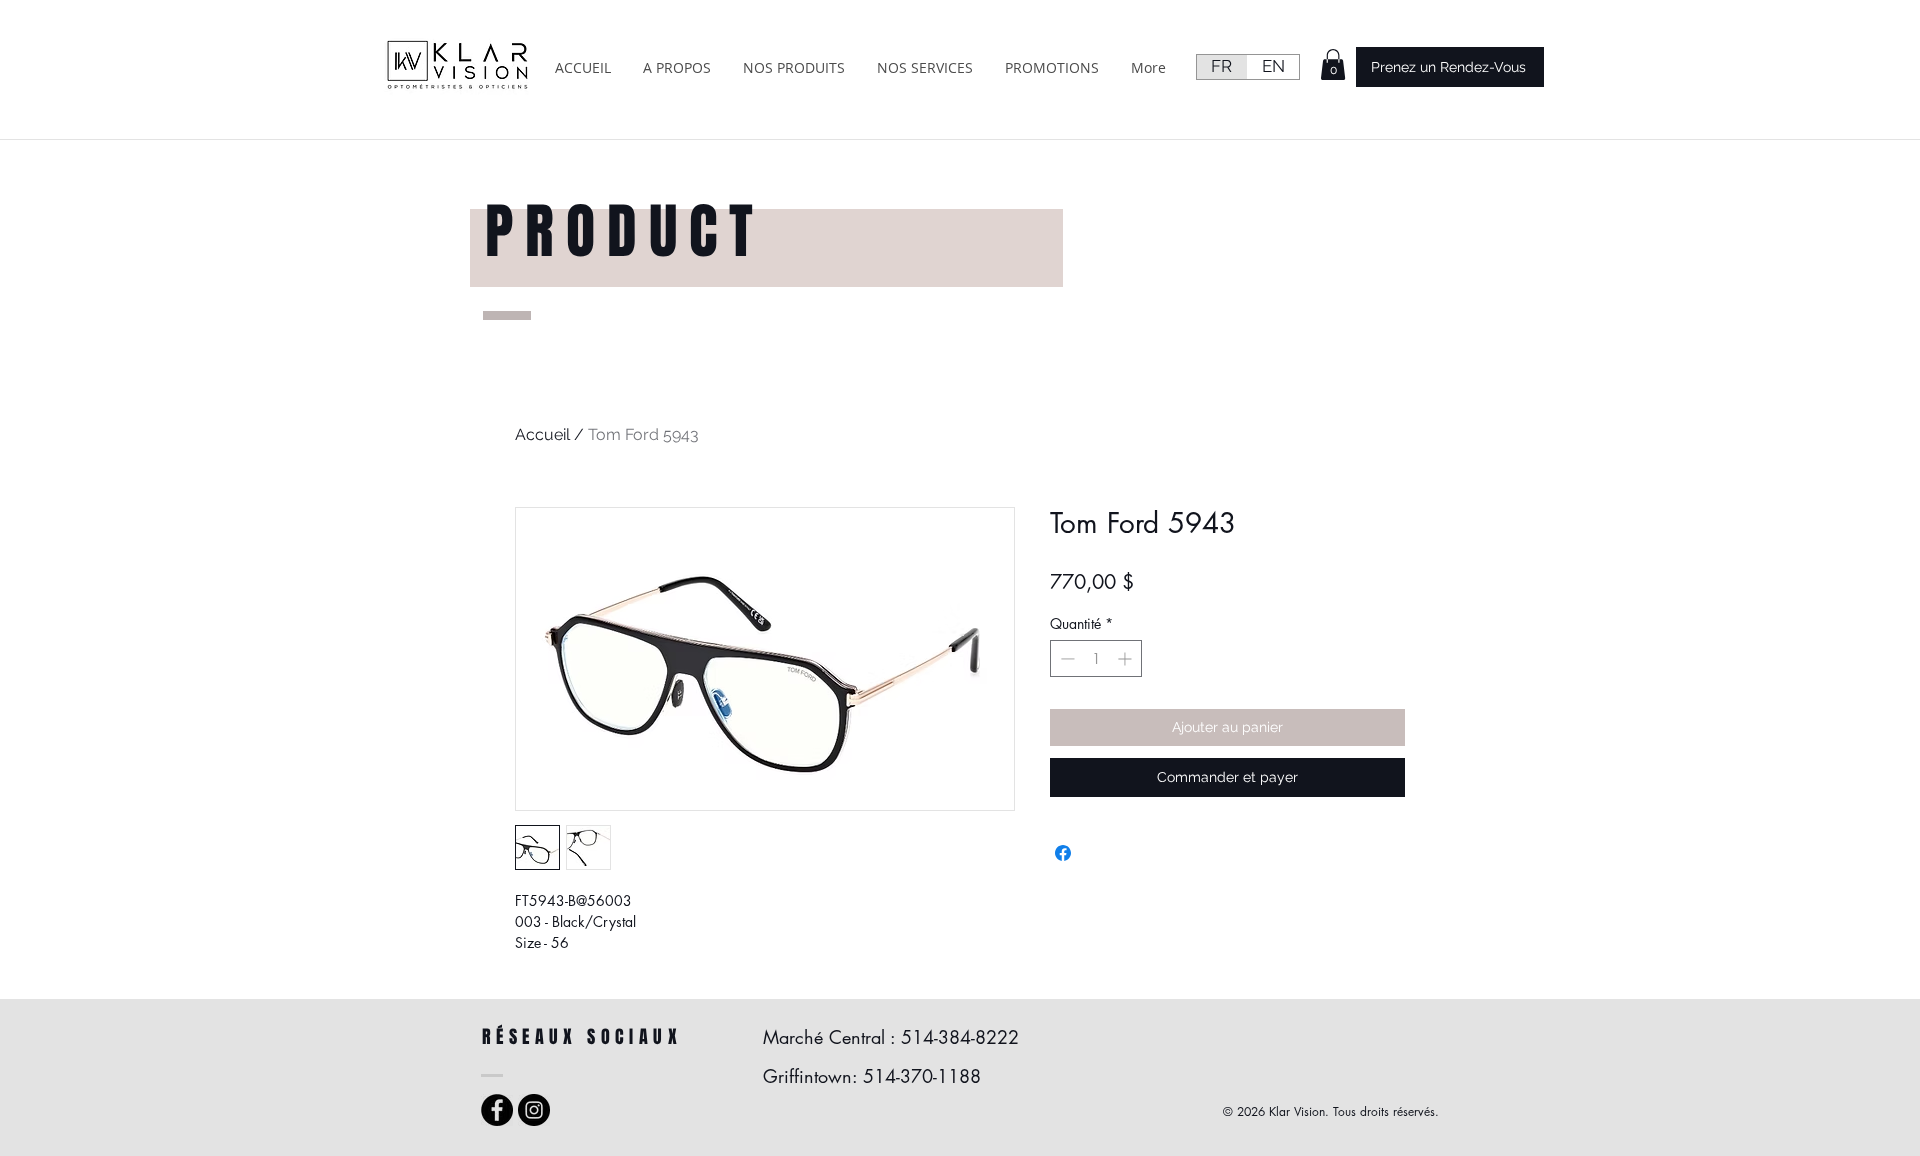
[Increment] (1126, 658)
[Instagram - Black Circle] (534, 1110)
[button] (1333, 64)
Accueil (542, 434)
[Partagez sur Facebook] (1063, 853)
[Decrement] (1065, 658)
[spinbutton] (1096, 658)
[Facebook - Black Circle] (497, 1110)
